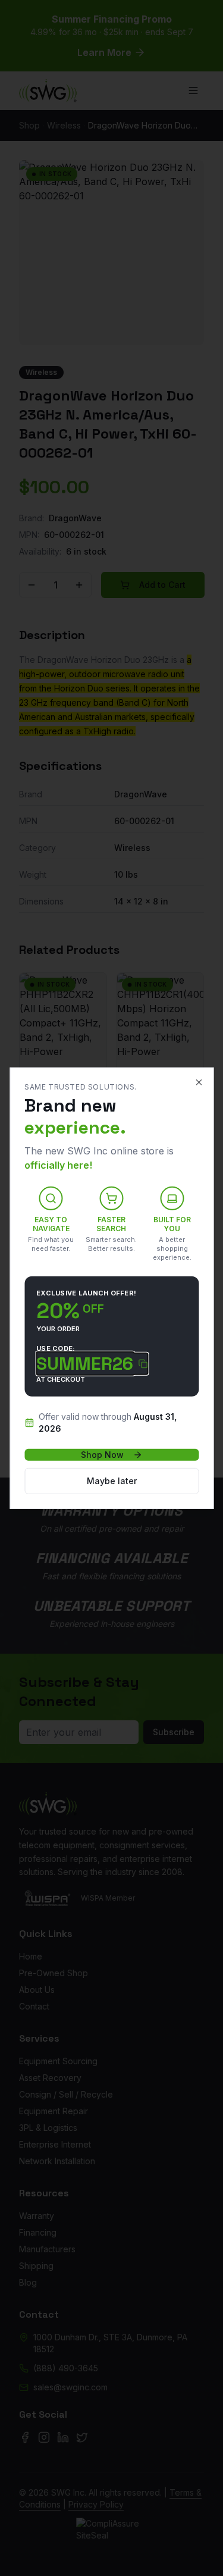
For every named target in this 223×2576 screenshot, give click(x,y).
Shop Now (102, 1455)
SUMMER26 (85, 1364)
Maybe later (112, 1481)
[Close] (199, 1082)
